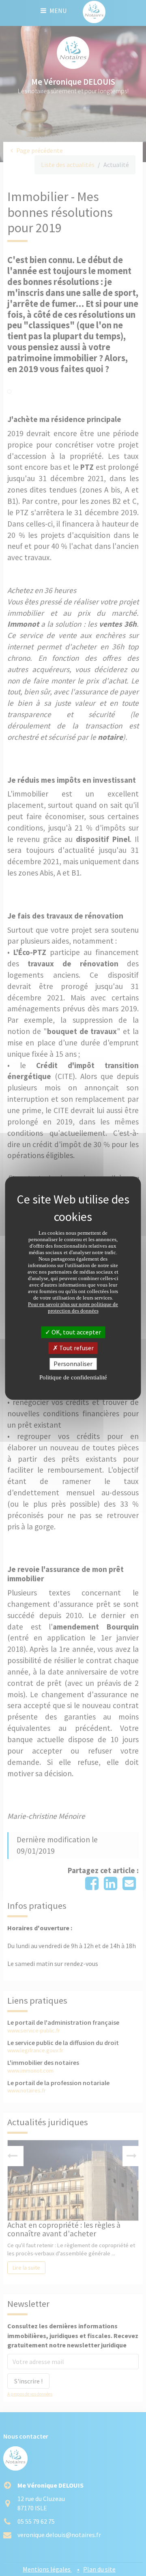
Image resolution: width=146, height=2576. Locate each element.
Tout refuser (76, 1348)
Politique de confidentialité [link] (73, 1377)
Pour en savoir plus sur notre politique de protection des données (73, 1307)
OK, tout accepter (76, 1332)
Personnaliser (73, 1364)
